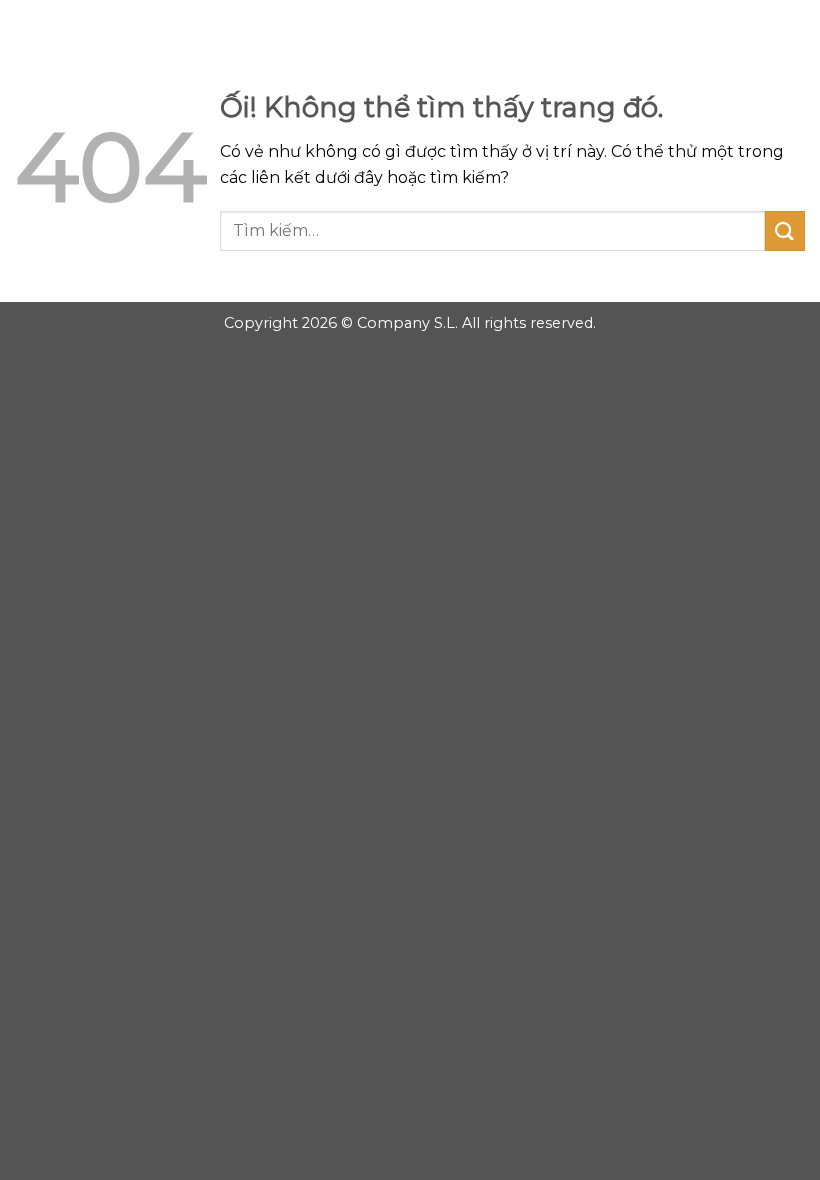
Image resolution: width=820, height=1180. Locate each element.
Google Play (410, 32)
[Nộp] (785, 230)
